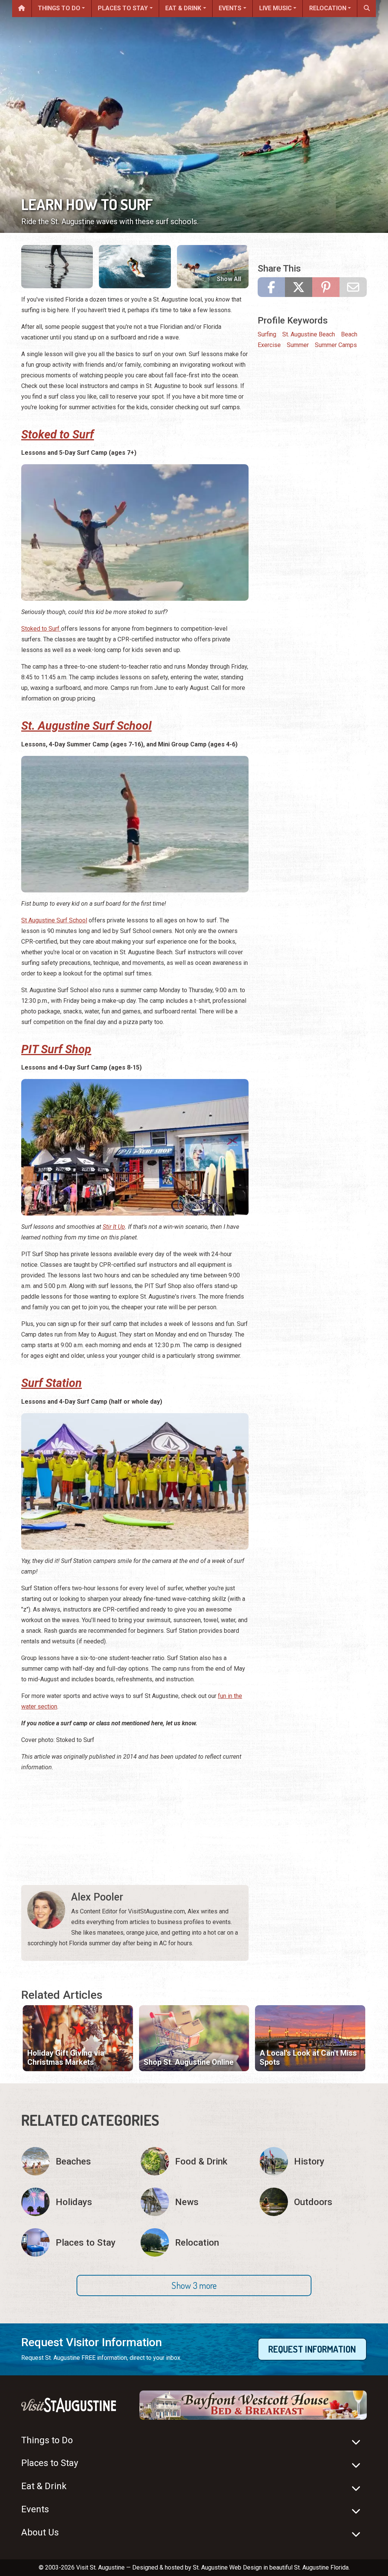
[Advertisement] (135, 1832)
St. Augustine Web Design (227, 2567)
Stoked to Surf (41, 629)
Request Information (312, 2349)
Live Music (275, 8)
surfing (267, 334)
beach (349, 334)
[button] (194, 2285)
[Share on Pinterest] (326, 287)
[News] (194, 2202)
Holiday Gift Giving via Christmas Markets (66, 2058)
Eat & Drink (183, 8)
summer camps (336, 345)
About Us (40, 2532)
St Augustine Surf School (54, 920)
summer (298, 345)
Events (230, 8)
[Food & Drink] (194, 2161)
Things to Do (59, 8)
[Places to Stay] (75, 2242)
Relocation (328, 8)
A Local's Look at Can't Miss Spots (308, 2058)
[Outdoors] (313, 2202)
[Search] (367, 9)
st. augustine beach (309, 334)
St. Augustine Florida (321, 2567)
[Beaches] (75, 2161)
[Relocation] (194, 2242)
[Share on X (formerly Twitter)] (299, 287)
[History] (313, 2161)
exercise (269, 345)
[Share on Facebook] (271, 287)
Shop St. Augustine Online (189, 2062)
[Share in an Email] (353, 287)
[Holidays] (75, 2202)
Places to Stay (123, 8)
